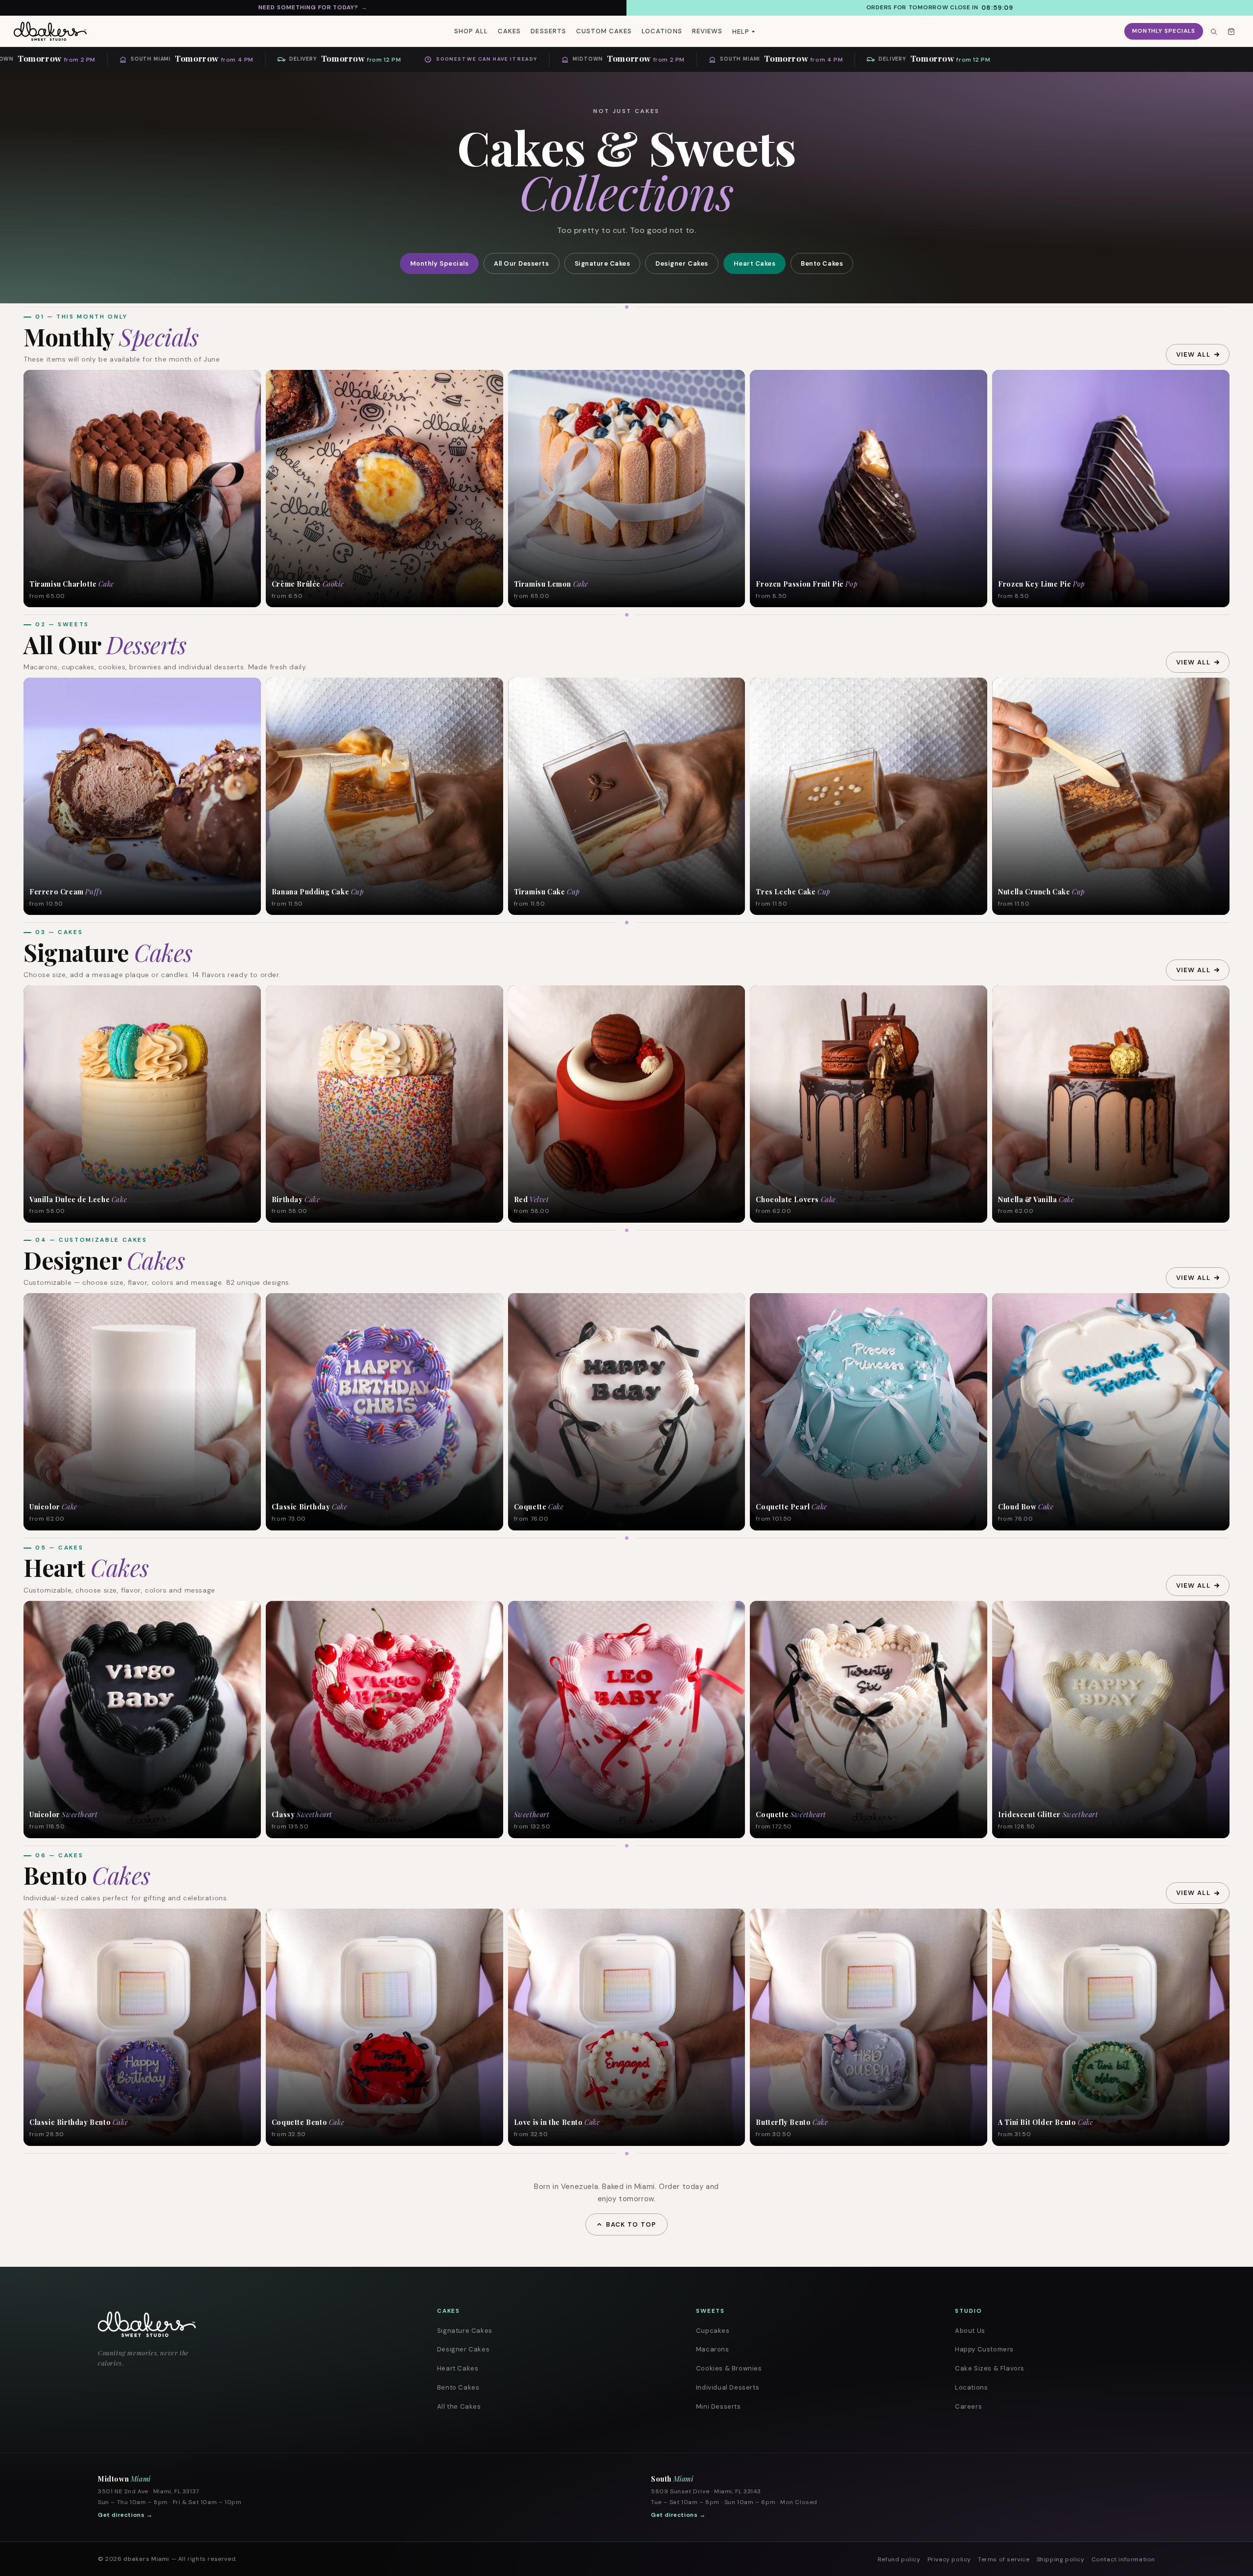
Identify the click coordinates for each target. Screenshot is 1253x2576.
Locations (971, 2387)
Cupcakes (713, 2331)
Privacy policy (949, 2559)
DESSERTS (548, 31)
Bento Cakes (822, 263)
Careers (968, 2406)
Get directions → (125, 2515)
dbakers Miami (146, 2559)
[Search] (1213, 31)
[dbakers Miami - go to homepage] (50, 31)
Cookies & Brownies (729, 2368)
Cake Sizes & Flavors (990, 2368)
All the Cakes (459, 2406)
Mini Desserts (719, 2406)
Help (741, 32)
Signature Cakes (603, 263)
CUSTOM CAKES (604, 31)
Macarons (713, 2349)
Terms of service (1004, 2559)
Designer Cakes (682, 263)
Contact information (1123, 2559)
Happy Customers (984, 2349)
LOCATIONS (662, 31)
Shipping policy (1061, 2559)
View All (1193, 354)
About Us (970, 2331)
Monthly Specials (1164, 31)
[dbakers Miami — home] (238, 2324)
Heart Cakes (755, 263)
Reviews (707, 31)
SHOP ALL (471, 31)
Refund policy (899, 2559)
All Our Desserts (521, 263)
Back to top (631, 2224)
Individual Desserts (728, 2387)
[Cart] (1231, 31)
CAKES (509, 31)
